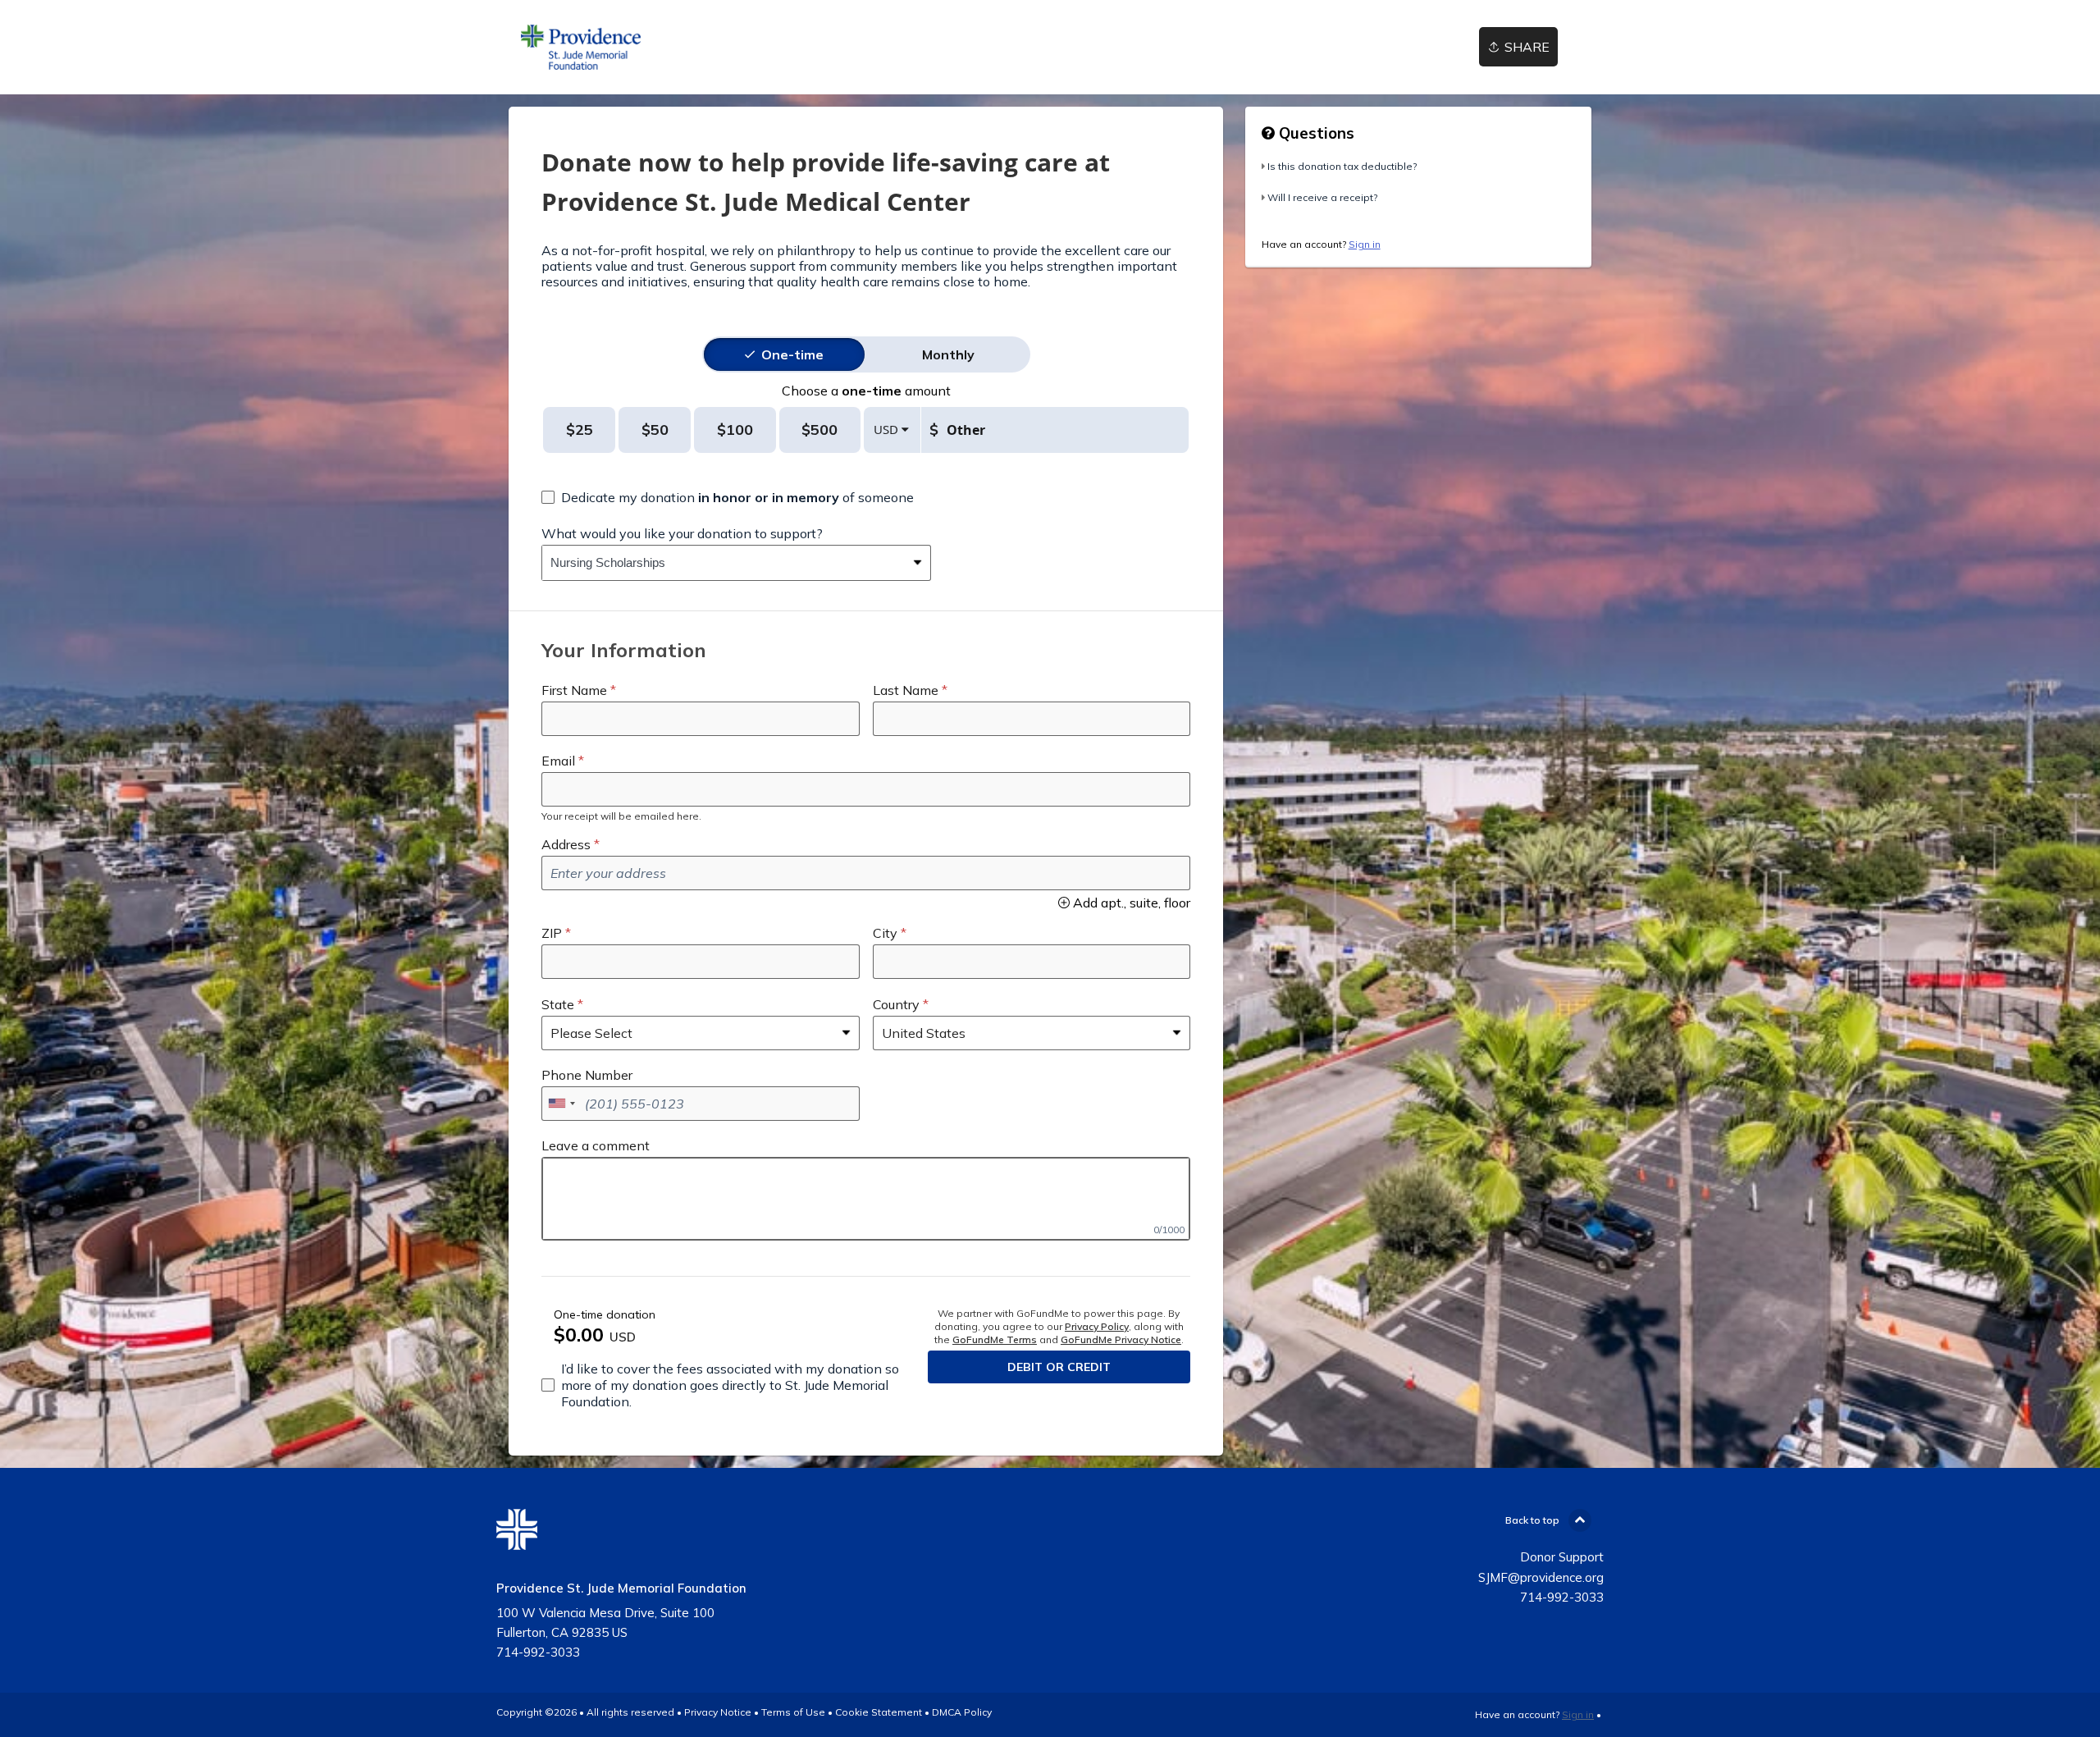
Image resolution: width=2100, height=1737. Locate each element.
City (885, 933)
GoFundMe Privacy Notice (1121, 1339)
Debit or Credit (1059, 1367)
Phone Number (587, 1075)
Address (566, 844)
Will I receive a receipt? (1322, 197)
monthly (948, 354)
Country (896, 1004)
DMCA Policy (962, 1712)
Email (558, 761)
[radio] (792, 354)
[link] (581, 47)
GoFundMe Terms (995, 1339)
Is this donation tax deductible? (1342, 166)
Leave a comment (596, 1145)
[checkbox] (728, 497)
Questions (1315, 133)
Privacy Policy (1097, 1326)
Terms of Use (793, 1712)
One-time (792, 354)
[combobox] (724, 563)
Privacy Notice (718, 1712)
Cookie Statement (879, 1712)
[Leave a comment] (866, 1199)
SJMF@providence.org (1541, 1577)
